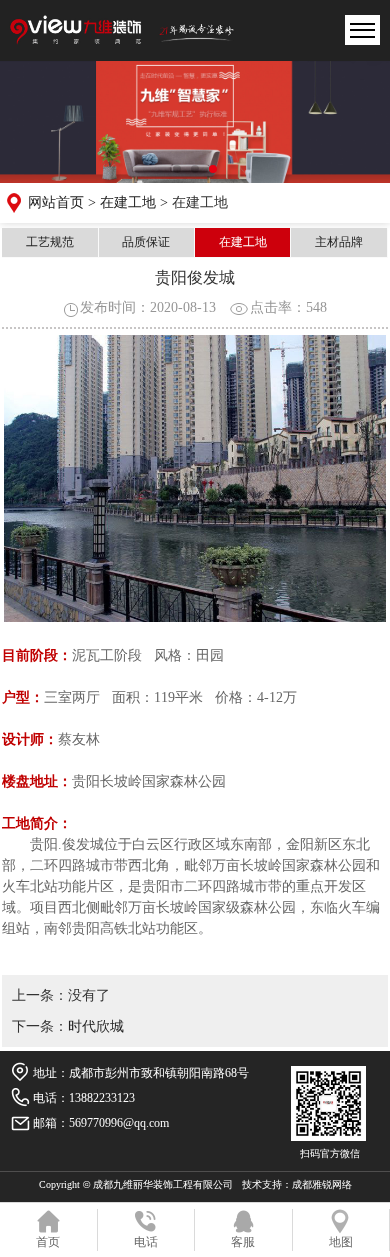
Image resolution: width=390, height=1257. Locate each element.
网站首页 (56, 202)
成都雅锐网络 (322, 1184)
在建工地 (128, 202)
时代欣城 (96, 1026)
